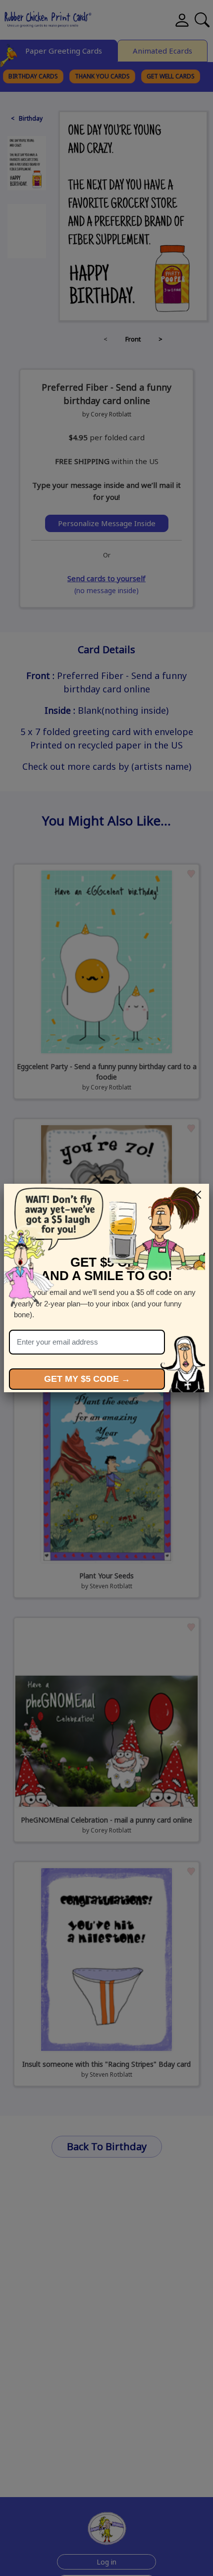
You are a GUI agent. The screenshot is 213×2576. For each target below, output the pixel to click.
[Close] (197, 1195)
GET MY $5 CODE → (87, 1379)
